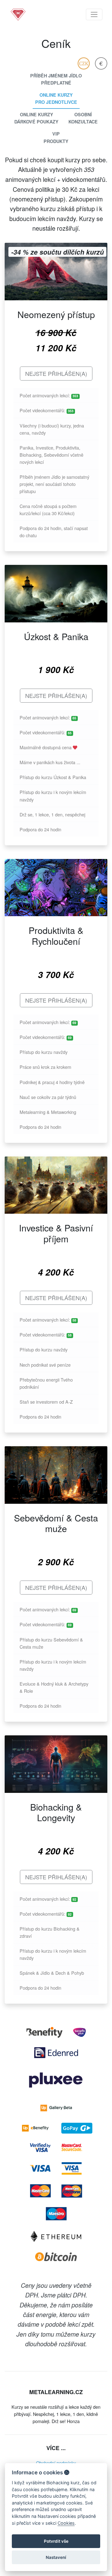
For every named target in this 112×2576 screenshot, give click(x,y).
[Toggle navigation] (94, 14)
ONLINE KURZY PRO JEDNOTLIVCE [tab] (56, 98)
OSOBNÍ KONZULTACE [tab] (83, 118)
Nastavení (56, 2557)
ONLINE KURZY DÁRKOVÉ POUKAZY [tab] (36, 118)
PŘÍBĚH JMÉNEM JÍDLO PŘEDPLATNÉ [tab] (56, 79)
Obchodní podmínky (56, 2463)
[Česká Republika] (84, 63)
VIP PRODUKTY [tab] (56, 137)
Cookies (66, 2523)
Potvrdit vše (56, 2541)
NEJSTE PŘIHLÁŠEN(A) (56, 373)
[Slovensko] (101, 63)
